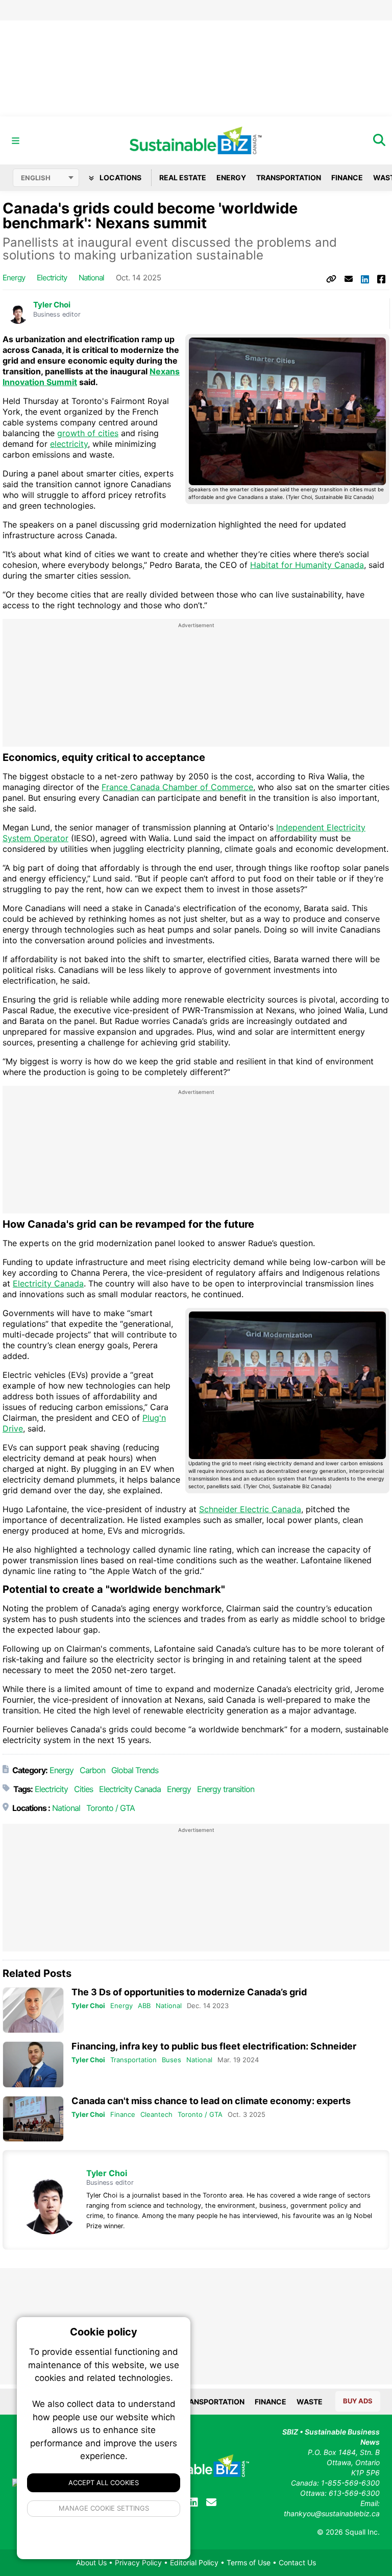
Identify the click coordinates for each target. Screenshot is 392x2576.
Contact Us (297, 2562)
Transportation (289, 177)
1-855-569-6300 (350, 2483)
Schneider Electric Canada (250, 1509)
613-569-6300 (354, 2493)
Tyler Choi (52, 305)
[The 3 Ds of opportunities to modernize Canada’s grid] (33, 2010)
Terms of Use (249, 2562)
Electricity (52, 278)
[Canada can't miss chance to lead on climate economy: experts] (33, 2119)
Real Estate (183, 177)
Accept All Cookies (104, 2483)
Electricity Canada (48, 1283)
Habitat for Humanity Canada (307, 565)
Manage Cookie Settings (104, 2508)
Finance (347, 177)
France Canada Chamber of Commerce (177, 787)
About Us (91, 2562)
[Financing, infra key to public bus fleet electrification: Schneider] (33, 2065)
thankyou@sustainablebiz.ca (332, 2513)
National (91, 278)
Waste (310, 2402)
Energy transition (226, 1789)
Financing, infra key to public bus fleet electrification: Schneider (214, 2046)
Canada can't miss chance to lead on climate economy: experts (211, 2101)
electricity (69, 444)
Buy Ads (358, 2401)
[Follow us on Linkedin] (193, 2502)
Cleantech (156, 2114)
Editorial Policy (194, 2562)
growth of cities (88, 433)
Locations (120, 177)
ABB (144, 2006)
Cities (83, 1789)
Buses (171, 2060)
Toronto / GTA (111, 1808)
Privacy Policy (138, 2562)
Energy (231, 177)
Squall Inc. (362, 2532)
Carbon (92, 1770)
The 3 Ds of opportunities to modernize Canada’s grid (189, 1992)
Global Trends (135, 1770)
